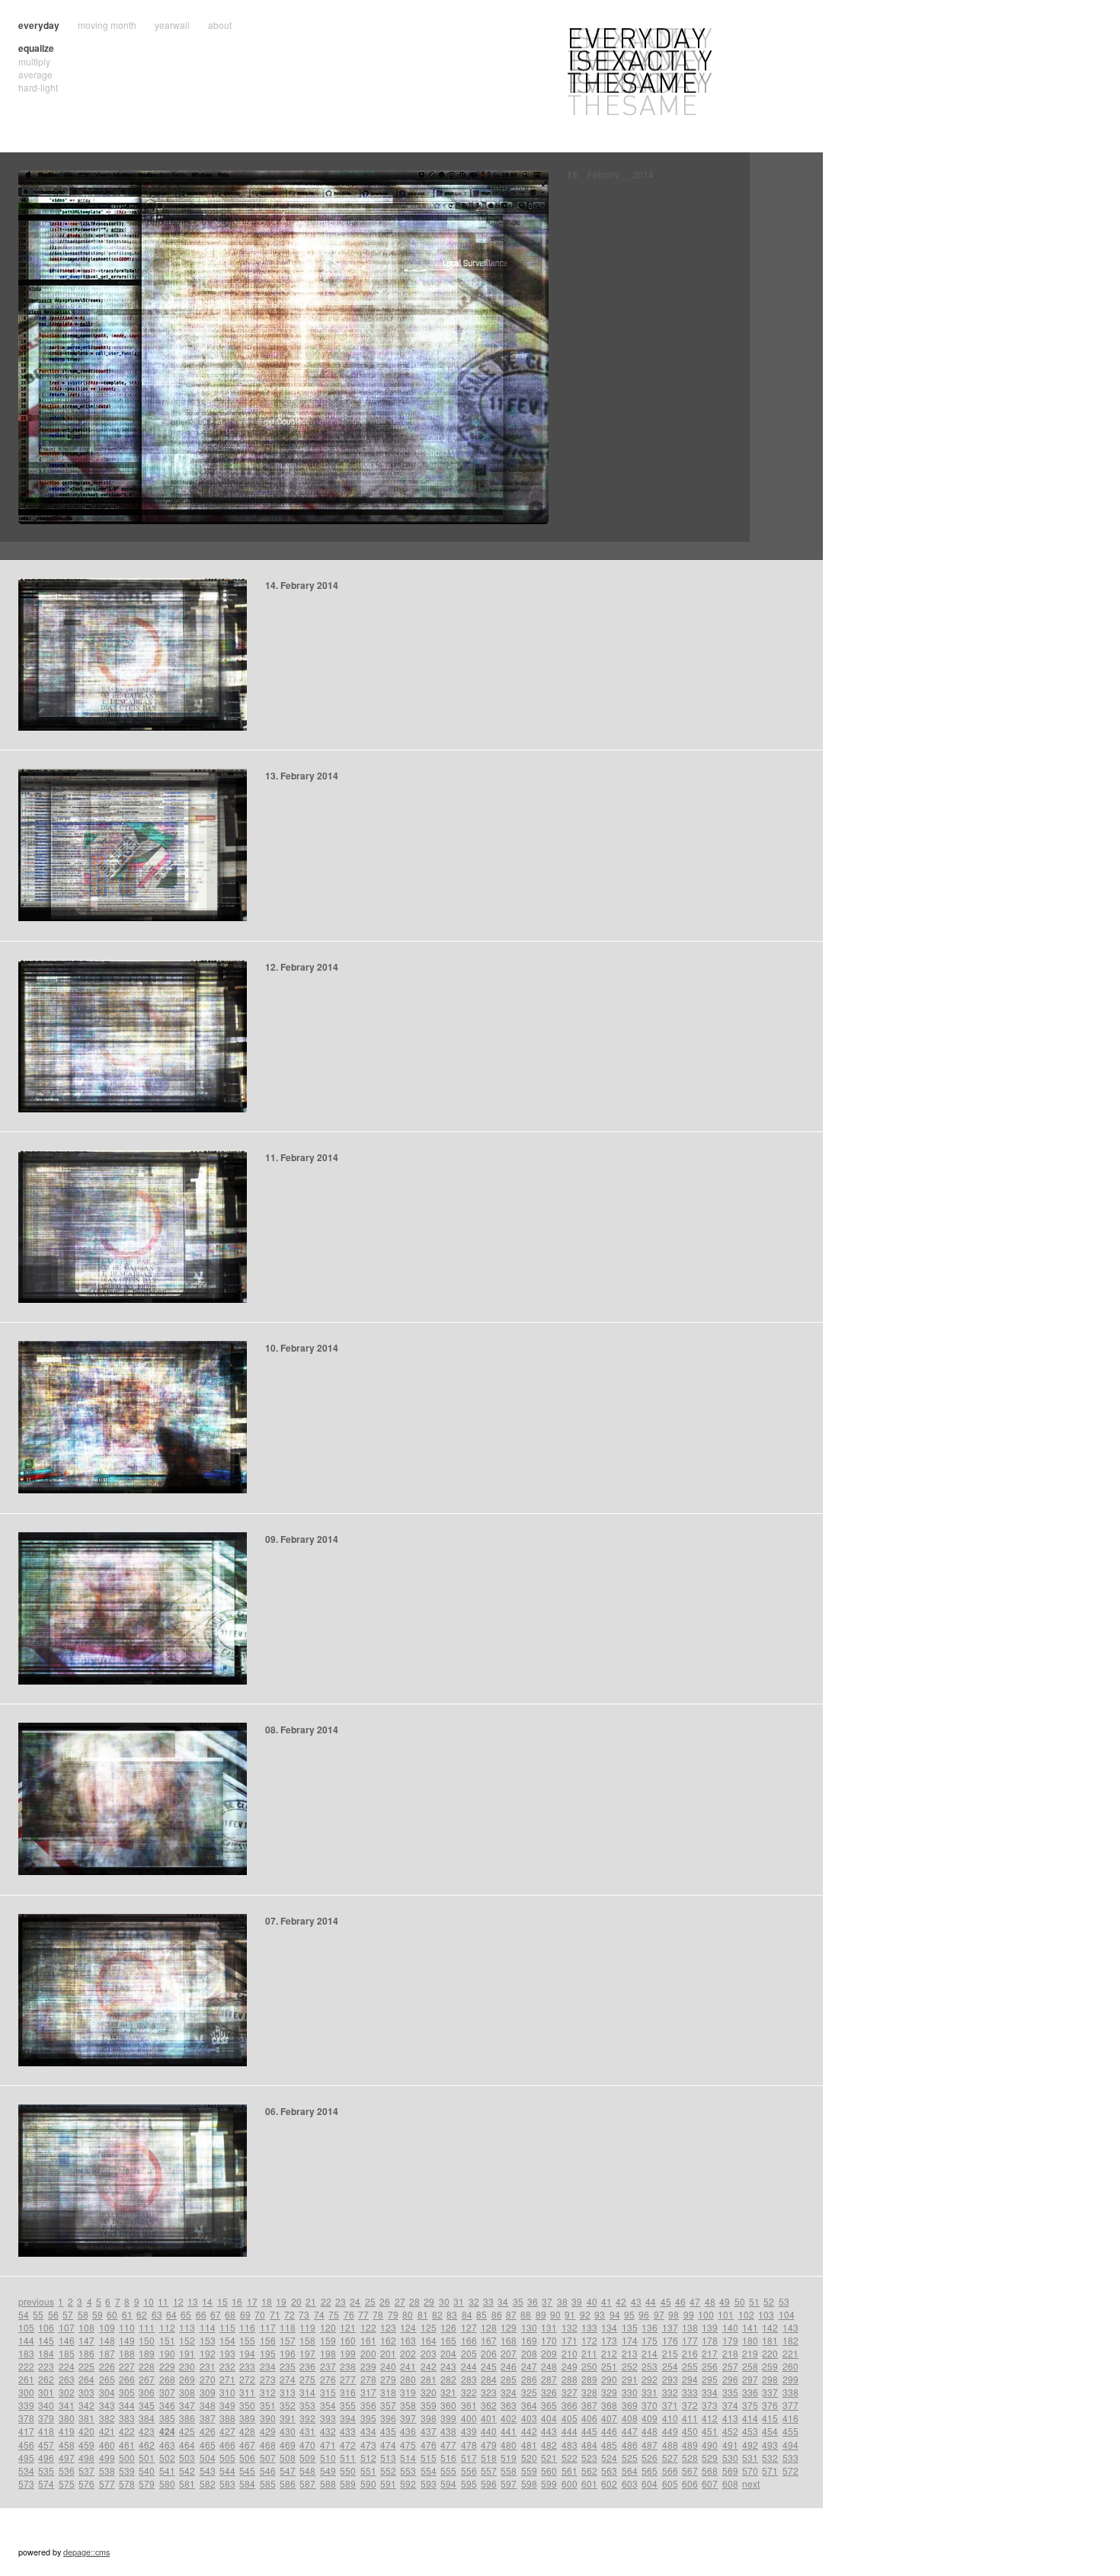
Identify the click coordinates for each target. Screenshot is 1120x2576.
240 (388, 2366)
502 (167, 2458)
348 (208, 2405)
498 (86, 2458)
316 (348, 2392)
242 (429, 2366)
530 (730, 2458)
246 (509, 2366)
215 (670, 2353)
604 (650, 2483)
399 (448, 2418)
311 (247, 2392)
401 (489, 2418)
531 (750, 2458)
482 (549, 2445)
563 (609, 2470)
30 (444, 2301)
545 (247, 2470)
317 (368, 2392)
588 (328, 2483)
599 (549, 2483)
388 (227, 2418)
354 (328, 2405)
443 (549, 2431)
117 (268, 2327)
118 (288, 2327)
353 (307, 2405)
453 (750, 2431)
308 (187, 2392)
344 (127, 2405)
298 (770, 2379)
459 (86, 2445)
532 (770, 2458)
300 (26, 2392)
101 (726, 2314)
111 (147, 2327)
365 (549, 2405)
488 (670, 2445)
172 (589, 2340)
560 (549, 2470)
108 (86, 2327)
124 (408, 2327)
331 (650, 2392)
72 (290, 2314)
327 (570, 2392)
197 (307, 2353)
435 (388, 2431)
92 (585, 2314)
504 (208, 2458)
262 (46, 2379)
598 (529, 2483)
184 (46, 2353)
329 (609, 2392)
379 (46, 2418)
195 (268, 2353)
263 (67, 2379)
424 (167, 2431)
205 (469, 2353)
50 (740, 2301)
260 (790, 2366)
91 (570, 2314)
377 (790, 2405)
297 (750, 2379)
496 (46, 2458)
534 (26, 2470)
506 (247, 2458)
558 (509, 2470)
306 (147, 2392)
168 (509, 2340)
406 (589, 2418)
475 (408, 2445)
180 (750, 2340)
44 (651, 2301)
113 (187, 2327)
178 (710, 2340)
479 (489, 2445)
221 (790, 2353)
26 (385, 2301)
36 (533, 2301)
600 (570, 2483)
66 (201, 2314)
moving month (107, 25)
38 (562, 2301)
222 (26, 2366)
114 (208, 2327)
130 (529, 2327)
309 (208, 2392)
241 (408, 2366)
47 (695, 2301)
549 (328, 2470)
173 (609, 2340)
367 (589, 2405)
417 (26, 2431)
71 (275, 2314)
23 (341, 2301)
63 (157, 2314)
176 (670, 2340)
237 (328, 2366)
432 (328, 2431)
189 (147, 2353)
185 (67, 2353)
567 (690, 2470)
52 (769, 2301)
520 (529, 2458)
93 (600, 2314)
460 (107, 2445)
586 (288, 2483)
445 (589, 2431)
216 (690, 2353)
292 (650, 2379)
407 (609, 2418)
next (751, 2483)
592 (408, 2483)
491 (730, 2445)
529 (710, 2458)
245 (489, 2366)
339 (26, 2405)
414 (750, 2418)
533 (790, 2458)
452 (730, 2431)
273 (268, 2379)
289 (589, 2379)
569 (730, 2470)
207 (509, 2353)
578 (127, 2483)
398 (429, 2418)
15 (222, 2301)
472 (348, 2445)
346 (167, 2405)
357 (388, 2405)
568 (710, 2470)
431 (307, 2431)
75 (334, 2314)
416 (790, 2418)
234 (268, 2366)
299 (790, 2379)
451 (710, 2431)
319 (408, 2392)
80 (408, 2314)
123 (388, 2327)
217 (710, 2353)
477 (448, 2445)
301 (46, 2392)
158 (307, 2340)
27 (400, 2301)
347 (187, 2405)
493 (770, 2445)
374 (730, 2405)
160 (348, 2340)
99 (689, 2314)
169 (529, 2340)
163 (408, 2340)
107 (67, 2327)
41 (606, 2301)
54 (24, 2314)
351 (268, 2405)
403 (529, 2418)
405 (570, 2418)
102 (746, 2314)
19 (281, 2301)
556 (469, 2470)
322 (469, 2392)
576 (86, 2483)
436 (408, 2431)
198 (328, 2353)
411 (690, 2418)
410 (670, 2418)
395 (368, 2418)
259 (770, 2366)
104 (787, 2314)
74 (319, 2314)
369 (630, 2405)
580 (167, 2483)
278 (368, 2379)
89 (541, 2314)
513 (388, 2458)
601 (589, 2483)
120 (328, 2327)
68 (230, 2314)
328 (589, 2392)
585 (268, 2483)
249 (570, 2366)
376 (770, 2405)
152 (187, 2340)
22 (326, 2301)
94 (615, 2314)
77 (363, 2314)
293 (670, 2379)
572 (790, 2470)
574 (46, 2483)
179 (730, 2340)
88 (526, 2314)
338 (790, 2392)
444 (570, 2431)
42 (621, 2301)
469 (288, 2445)
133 (589, 2327)
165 (448, 2340)
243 (448, 2366)
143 (790, 2327)
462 (147, 2445)
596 (489, 2483)
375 (750, 2405)
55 (38, 2314)
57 (68, 2314)
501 (147, 2458)
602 (609, 2483)
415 (770, 2418)
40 (592, 2301)
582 (208, 2483)
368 (609, 2405)
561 (570, 2470)
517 (469, 2458)
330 (630, 2392)
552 (388, 2470)
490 (710, 2445)
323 (489, 2392)
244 (469, 2366)
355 (348, 2405)
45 (666, 2301)
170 (549, 2340)
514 (408, 2458)
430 (288, 2431)
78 (378, 2314)
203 (429, 2353)
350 (247, 2405)
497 (67, 2458)
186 (86, 2353)
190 (167, 2353)
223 (46, 2366)
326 (549, 2392)
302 (67, 2392)
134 (609, 2327)
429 (268, 2431)
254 (670, 2366)
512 (368, 2458)
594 (448, 2483)
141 (750, 2327)
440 (489, 2431)
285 (509, 2379)
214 (650, 2353)
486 (630, 2445)
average (35, 74)
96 (644, 2314)
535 (46, 2470)
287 (549, 2379)
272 (247, 2379)
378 (26, 2418)
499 (107, 2458)
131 (549, 2327)
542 (187, 2470)
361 (469, 2405)
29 (429, 2301)
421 (107, 2431)
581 (187, 2483)
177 (690, 2340)
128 (489, 2327)
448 (650, 2431)
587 (307, 2483)
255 (690, 2366)
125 (429, 2327)
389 (247, 2418)
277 (348, 2379)
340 (46, 2405)
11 (163, 2301)
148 (107, 2340)
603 (630, 2483)
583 (227, 2483)
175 (650, 2340)
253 (650, 2366)
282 (448, 2379)
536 (67, 2470)
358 (408, 2405)
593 (429, 2483)
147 (86, 2340)
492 (750, 2445)
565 (650, 2470)
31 (459, 2301)
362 (489, 2405)
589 (348, 2483)
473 (368, 2445)
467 (247, 2445)
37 (547, 2301)
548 (307, 2470)
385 (167, 2418)
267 (147, 2379)
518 (489, 2458)
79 (393, 2314)
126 (448, 2327)
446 (609, 2431)
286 (529, 2379)
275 (307, 2379)
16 (237, 2301)
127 (469, 2327)
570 (750, 2470)
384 (147, 2418)
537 (86, 2470)
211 (589, 2353)
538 (107, 2470)
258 (750, 2366)
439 (469, 2431)
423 (147, 2431)
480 (509, 2445)
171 (570, 2340)
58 (83, 2314)
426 (208, 2431)
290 (609, 2379)
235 (288, 2366)
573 (26, 2483)
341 (67, 2405)
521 (549, 2458)
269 (187, 2379)
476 (429, 2445)
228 (147, 2366)
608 (730, 2483)
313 (288, 2392)
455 (790, 2431)
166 (469, 2340)
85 (482, 2314)
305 (127, 2392)
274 (288, 2379)
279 (388, 2379)
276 (328, 2379)
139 (710, 2327)
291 (630, 2379)
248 (549, 2366)
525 (630, 2458)
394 (348, 2418)
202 (408, 2353)
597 (509, 2483)
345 (147, 2405)
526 (650, 2458)
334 (710, 2392)
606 (690, 2483)
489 (690, 2445)
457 (46, 2445)
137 (670, 2327)
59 (98, 2314)
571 (770, 2470)
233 (247, 2366)
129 (509, 2327)
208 (529, 2353)
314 (307, 2392)
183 (26, 2353)
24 (355, 2301)
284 (489, 2379)
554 (429, 2470)
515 (429, 2458)
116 (247, 2327)
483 (570, 2445)
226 (107, 2366)
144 (26, 2340)
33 (488, 2301)
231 (208, 2366)
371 (670, 2405)
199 (348, 2353)
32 (474, 2301)
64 (171, 2314)
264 (86, 2379)
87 (511, 2314)
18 (267, 2301)
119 (307, 2327)
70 (260, 2314)
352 (288, 2405)
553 (408, 2470)
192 (208, 2353)
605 (670, 2483)
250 (589, 2366)
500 (127, 2458)
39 (577, 2301)
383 (127, 2418)
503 (187, 2458)
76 (349, 2314)
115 (227, 2327)
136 (650, 2327)
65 (186, 2314)
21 (311, 2301)
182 (790, 2340)
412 (710, 2418)
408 (630, 2418)
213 (630, 2353)
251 (609, 2366)
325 (529, 2392)
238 (348, 2366)
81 (423, 2314)
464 (187, 2445)
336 (750, 2392)
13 (193, 2301)
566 (670, 2470)
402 (509, 2418)
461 (127, 2445)
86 (497, 2314)
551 (368, 2470)
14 (207, 2301)
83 (452, 2314)
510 (328, 2458)
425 (187, 2431)
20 (296, 2301)
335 (730, 2392)
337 (770, 2392)
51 (754, 2301)
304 (107, 2392)
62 (142, 2314)
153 (208, 2340)
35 (518, 2301)
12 (178, 2301)
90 (555, 2314)
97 (659, 2314)
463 (167, 2445)
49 (725, 2301)
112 (167, 2327)
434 (368, 2431)
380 (67, 2418)
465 (208, 2445)
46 (680, 2301)
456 (26, 2445)
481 (529, 2445)
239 (368, 2366)
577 (107, 2483)
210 (570, 2353)
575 (67, 2483)
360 (448, 2405)
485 (609, 2445)
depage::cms (86, 2552)
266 (127, 2379)
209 (549, 2353)
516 (448, 2458)
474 (388, 2445)
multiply (34, 61)
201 (388, 2353)
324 (509, 2392)
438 (448, 2431)
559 (529, 2470)
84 (467, 2314)
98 (674, 2314)
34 (503, 2301)
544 (227, 2470)
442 (529, 2431)
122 (368, 2327)
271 (227, 2379)
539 (127, 2470)
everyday (39, 25)
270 (208, 2379)
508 (288, 2458)
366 (570, 2405)
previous (36, 2301)
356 (368, 2405)
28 (414, 2301)
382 (107, 2418)
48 (710, 2301)
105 (26, 2327)
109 (107, 2327)
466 (227, 2445)
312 (268, 2392)
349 (227, 2405)
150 (147, 2340)
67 (216, 2314)
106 (46, 2327)
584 (247, 2483)
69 (245, 2314)
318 (388, 2392)
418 (46, 2431)
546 (268, 2470)
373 (710, 2405)
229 (167, 2366)
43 (636, 2301)
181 (770, 2340)
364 (529, 2405)
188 (127, 2353)
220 (770, 2353)
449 (670, 2431)
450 (690, 2431)
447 (630, 2431)
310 (227, 2392)
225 (86, 2366)
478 (469, 2445)
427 (227, 2431)
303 (86, 2392)
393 (328, 2418)
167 (489, 2340)
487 (650, 2445)
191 (187, 2353)
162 (388, 2340)
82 (437, 2314)
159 (328, 2340)
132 (570, 2327)
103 (766, 2314)
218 (730, 2353)
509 (307, 2458)
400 (469, 2418)
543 (208, 2470)
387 (208, 2418)
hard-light (38, 87)
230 (187, 2366)
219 (750, 2353)
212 (609, 2353)
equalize (36, 48)
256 (710, 2366)
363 (509, 2405)
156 (268, 2340)
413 (730, 2418)
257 (730, 2366)
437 (429, 2431)
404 (549, 2418)
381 (86, 2418)
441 (509, 2431)
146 (67, 2340)
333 (690, 2392)
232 (227, 2366)
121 (348, 2327)
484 (589, 2445)
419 (67, 2431)
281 (429, 2379)
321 (448, 2392)
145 (46, 2340)
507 (268, 2458)
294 (690, 2379)
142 (770, 2327)
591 (388, 2483)
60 (112, 2314)
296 (730, 2379)
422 (127, 2431)
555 (448, 2470)
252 (630, 2366)
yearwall (172, 25)
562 (589, 2470)
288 (570, 2379)
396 (388, 2418)
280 (408, 2379)
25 (370, 2301)
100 (706, 2314)
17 (252, 2301)
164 (429, 2340)
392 (307, 2418)
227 (127, 2366)
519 (509, 2458)
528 (690, 2458)
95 (629, 2314)
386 (187, 2418)
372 (690, 2405)
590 (368, 2483)
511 (348, 2458)
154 (227, 2340)
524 (609, 2458)
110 (127, 2327)
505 (227, 2458)
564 (630, 2470)
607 (710, 2483)
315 (328, 2392)
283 (469, 2379)
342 (86, 2405)
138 (690, 2327)
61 (127, 2314)
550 (348, 2470)
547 (288, 2470)
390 (268, 2418)
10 (149, 2301)
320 (429, 2392)
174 (630, 2340)
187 (107, 2353)
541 (167, 2470)
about (220, 25)
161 (368, 2340)
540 (147, 2470)
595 (469, 2483)
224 (67, 2366)
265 (107, 2379)
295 (710, 2379)
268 (167, 2379)
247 (529, 2366)
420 (86, 2431)
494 (790, 2445)
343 (107, 2405)
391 (288, 2418)
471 (328, 2445)
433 (348, 2431)
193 (227, 2353)
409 (650, 2418)
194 (247, 2353)
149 (127, 2340)
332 (670, 2392)
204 (448, 2353)
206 (489, 2353)
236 (307, 2366)
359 (429, 2405)
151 (167, 2340)
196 (288, 2353)
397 (408, 2418)
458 (67, 2445)
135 (630, 2327)
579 (147, 2483)
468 (268, 2445)
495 (26, 2458)
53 (784, 2301)
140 (730, 2327)
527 (670, 2458)
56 (53, 2314)
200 (368, 2353)
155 (247, 2340)
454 (770, 2431)
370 (650, 2405)
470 (307, 2445)
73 (304, 2314)
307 (167, 2392)
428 (247, 2431)
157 (288, 2340)
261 (26, 2379)
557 (489, 2470)
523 (589, 2458)
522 (570, 2458)
